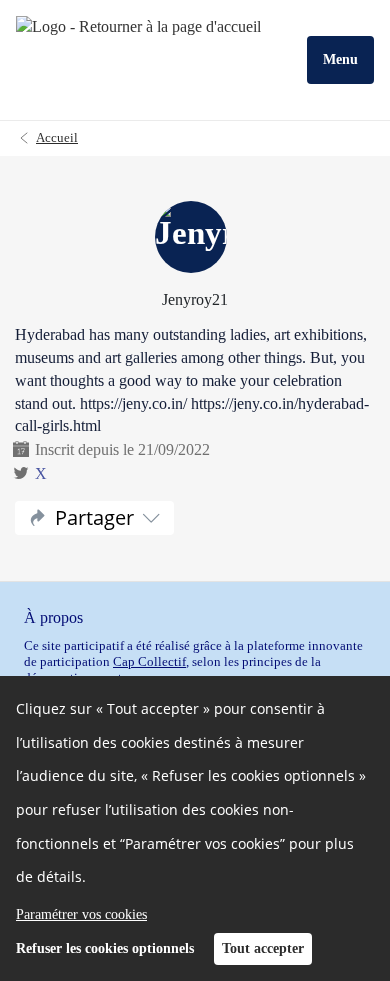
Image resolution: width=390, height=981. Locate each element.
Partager (94, 517)
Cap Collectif (149, 661)
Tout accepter (263, 948)
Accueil (57, 137)
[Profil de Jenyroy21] (195, 239)
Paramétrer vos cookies (81, 914)
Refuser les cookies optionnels (105, 948)
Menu (340, 59)
